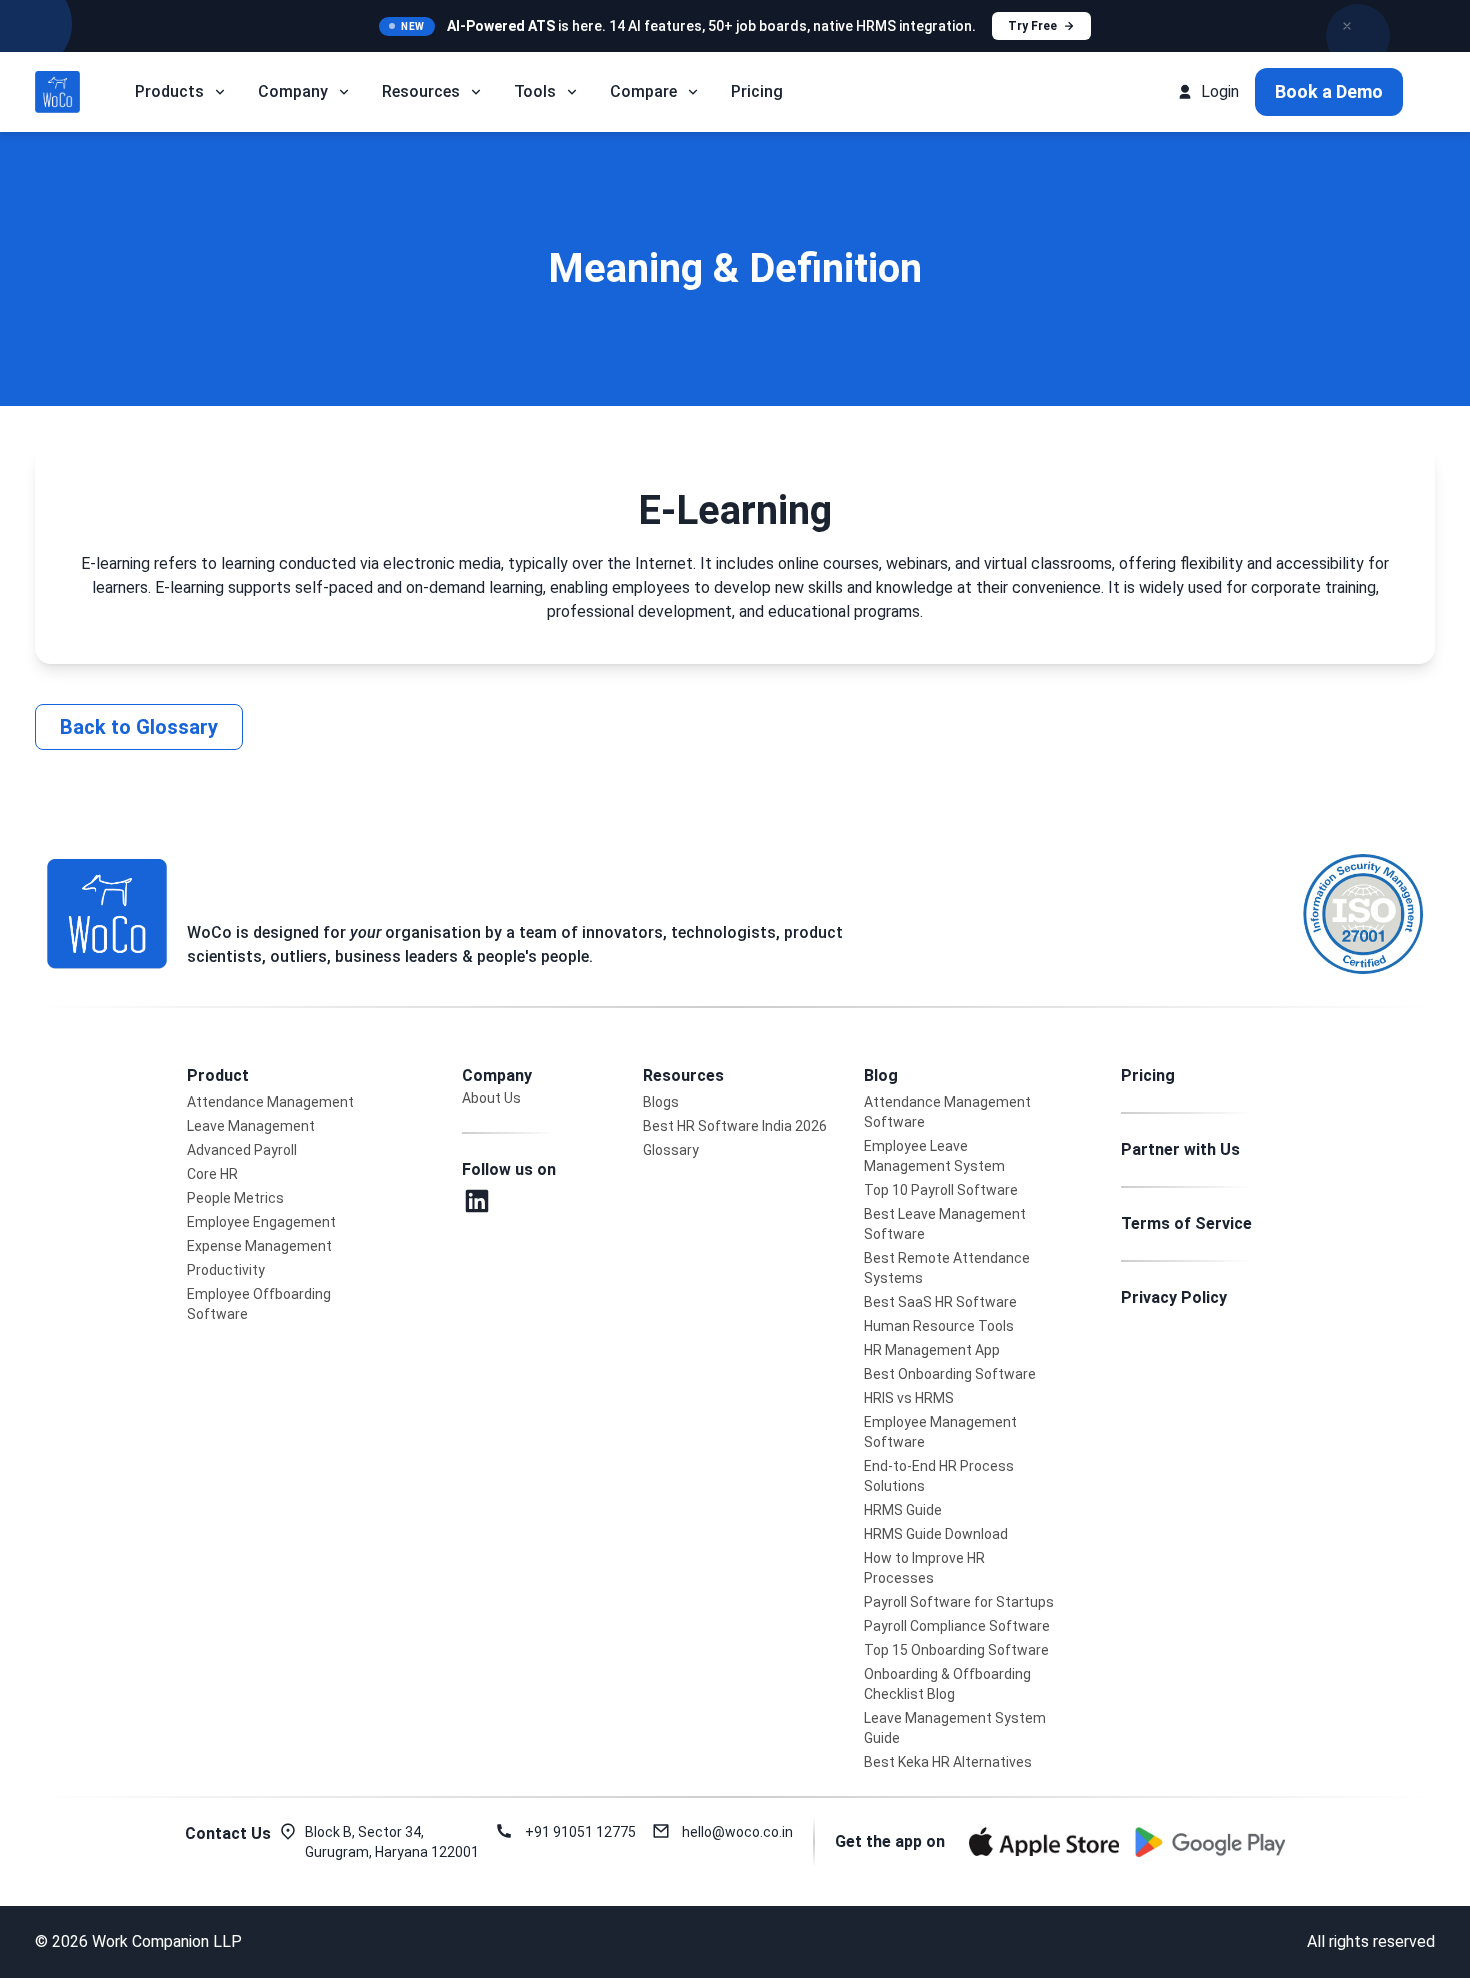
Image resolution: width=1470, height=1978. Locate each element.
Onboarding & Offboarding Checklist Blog (947, 1684)
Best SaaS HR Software (940, 1302)
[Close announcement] (1347, 26)
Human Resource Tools (939, 1326)
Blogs (661, 1102)
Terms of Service (1186, 1223)
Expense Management (259, 1246)
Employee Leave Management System (934, 1156)
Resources (421, 91)
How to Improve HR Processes (924, 1568)
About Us (491, 1098)
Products (169, 91)
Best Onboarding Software (950, 1374)
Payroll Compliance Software (957, 1626)
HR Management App (932, 1350)
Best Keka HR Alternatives (948, 1762)
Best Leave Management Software (945, 1224)
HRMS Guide (903, 1510)
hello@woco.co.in (737, 1832)
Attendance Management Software (947, 1112)
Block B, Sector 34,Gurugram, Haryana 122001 (392, 1842)
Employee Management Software (940, 1432)
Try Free (1032, 26)
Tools (535, 91)
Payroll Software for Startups (959, 1602)
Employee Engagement (261, 1222)
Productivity (226, 1270)
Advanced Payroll (242, 1150)
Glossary (671, 1150)
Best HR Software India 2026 (735, 1126)
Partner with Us (1180, 1149)
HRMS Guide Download (936, 1534)
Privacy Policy (1174, 1297)
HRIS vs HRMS (909, 1398)
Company (293, 91)
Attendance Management (270, 1102)
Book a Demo (1329, 91)
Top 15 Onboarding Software (956, 1650)
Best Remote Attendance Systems (947, 1268)
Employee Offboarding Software (259, 1304)
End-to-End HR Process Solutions (939, 1476)
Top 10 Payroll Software (941, 1190)
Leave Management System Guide (955, 1728)
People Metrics (235, 1198)
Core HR (212, 1174)
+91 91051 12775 (580, 1832)
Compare (643, 91)
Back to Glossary (139, 727)
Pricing (757, 91)
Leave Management (251, 1126)
